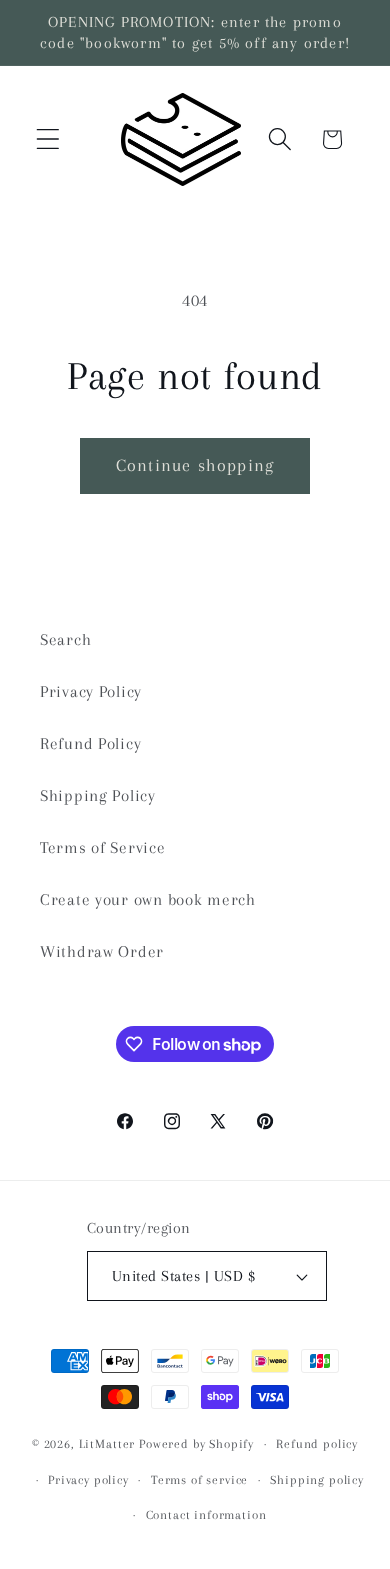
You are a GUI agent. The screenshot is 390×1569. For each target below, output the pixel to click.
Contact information (206, 1515)
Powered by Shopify (196, 1444)
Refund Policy (90, 743)
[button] (48, 139)
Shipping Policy (98, 795)
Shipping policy (317, 1480)
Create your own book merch (148, 899)
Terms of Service (103, 847)
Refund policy (317, 1444)
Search (65, 639)
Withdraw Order (102, 951)
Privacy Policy (91, 691)
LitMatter (107, 1444)
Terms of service (199, 1480)
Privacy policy (88, 1480)
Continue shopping (195, 465)
